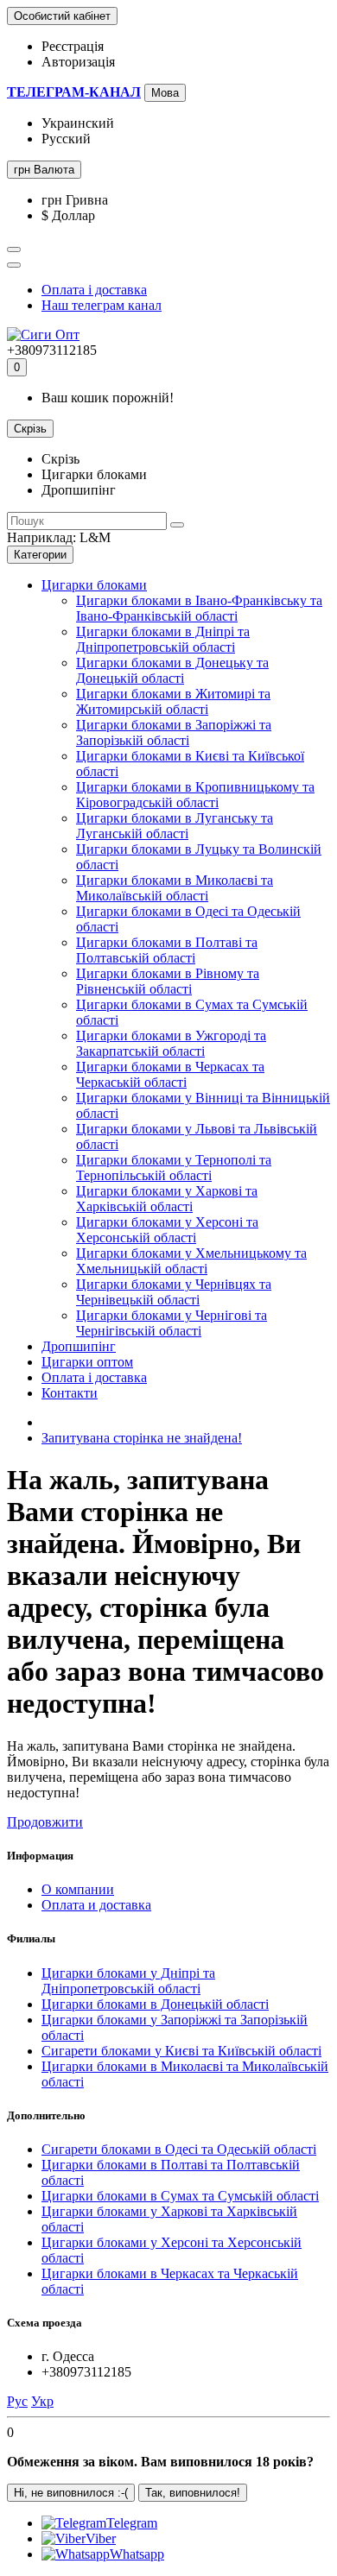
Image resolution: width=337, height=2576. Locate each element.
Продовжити (45, 1822)
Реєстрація (73, 46)
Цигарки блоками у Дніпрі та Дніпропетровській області (128, 1981)
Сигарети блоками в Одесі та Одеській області (179, 2149)
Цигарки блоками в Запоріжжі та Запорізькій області (174, 732)
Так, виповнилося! (193, 2493)
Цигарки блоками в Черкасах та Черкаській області (170, 1074)
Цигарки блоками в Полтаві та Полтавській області (167, 950)
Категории (40, 555)
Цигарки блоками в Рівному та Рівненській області (168, 981)
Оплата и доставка (96, 1905)
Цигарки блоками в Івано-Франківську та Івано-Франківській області (199, 608)
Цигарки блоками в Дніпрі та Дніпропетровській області (163, 639)
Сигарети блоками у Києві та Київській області (181, 2051)
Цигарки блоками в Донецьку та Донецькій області (172, 670)
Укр (42, 2401)
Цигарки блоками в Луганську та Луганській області (175, 826)
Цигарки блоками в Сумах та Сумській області (180, 2196)
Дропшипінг (79, 1346)
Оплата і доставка (94, 290)
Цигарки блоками (94, 585)
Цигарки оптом (87, 1362)
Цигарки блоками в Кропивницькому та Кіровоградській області (195, 795)
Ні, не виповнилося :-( (71, 2493)
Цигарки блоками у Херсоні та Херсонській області (167, 1230)
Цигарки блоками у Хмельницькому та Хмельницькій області (191, 1261)
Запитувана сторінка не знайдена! (142, 1438)
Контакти (70, 1393)
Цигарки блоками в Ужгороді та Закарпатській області (171, 1043)
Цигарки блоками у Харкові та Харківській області (167, 1199)
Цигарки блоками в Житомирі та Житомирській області (173, 701)
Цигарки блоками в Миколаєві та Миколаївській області (175, 888)
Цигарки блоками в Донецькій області (155, 2004)
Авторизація (78, 62)
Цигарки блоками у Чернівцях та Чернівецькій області (174, 1292)
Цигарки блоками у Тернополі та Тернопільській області (174, 1168)
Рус (17, 2401)
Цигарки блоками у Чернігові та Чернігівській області (172, 1323)
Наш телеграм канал (102, 305)
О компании (78, 1889)
